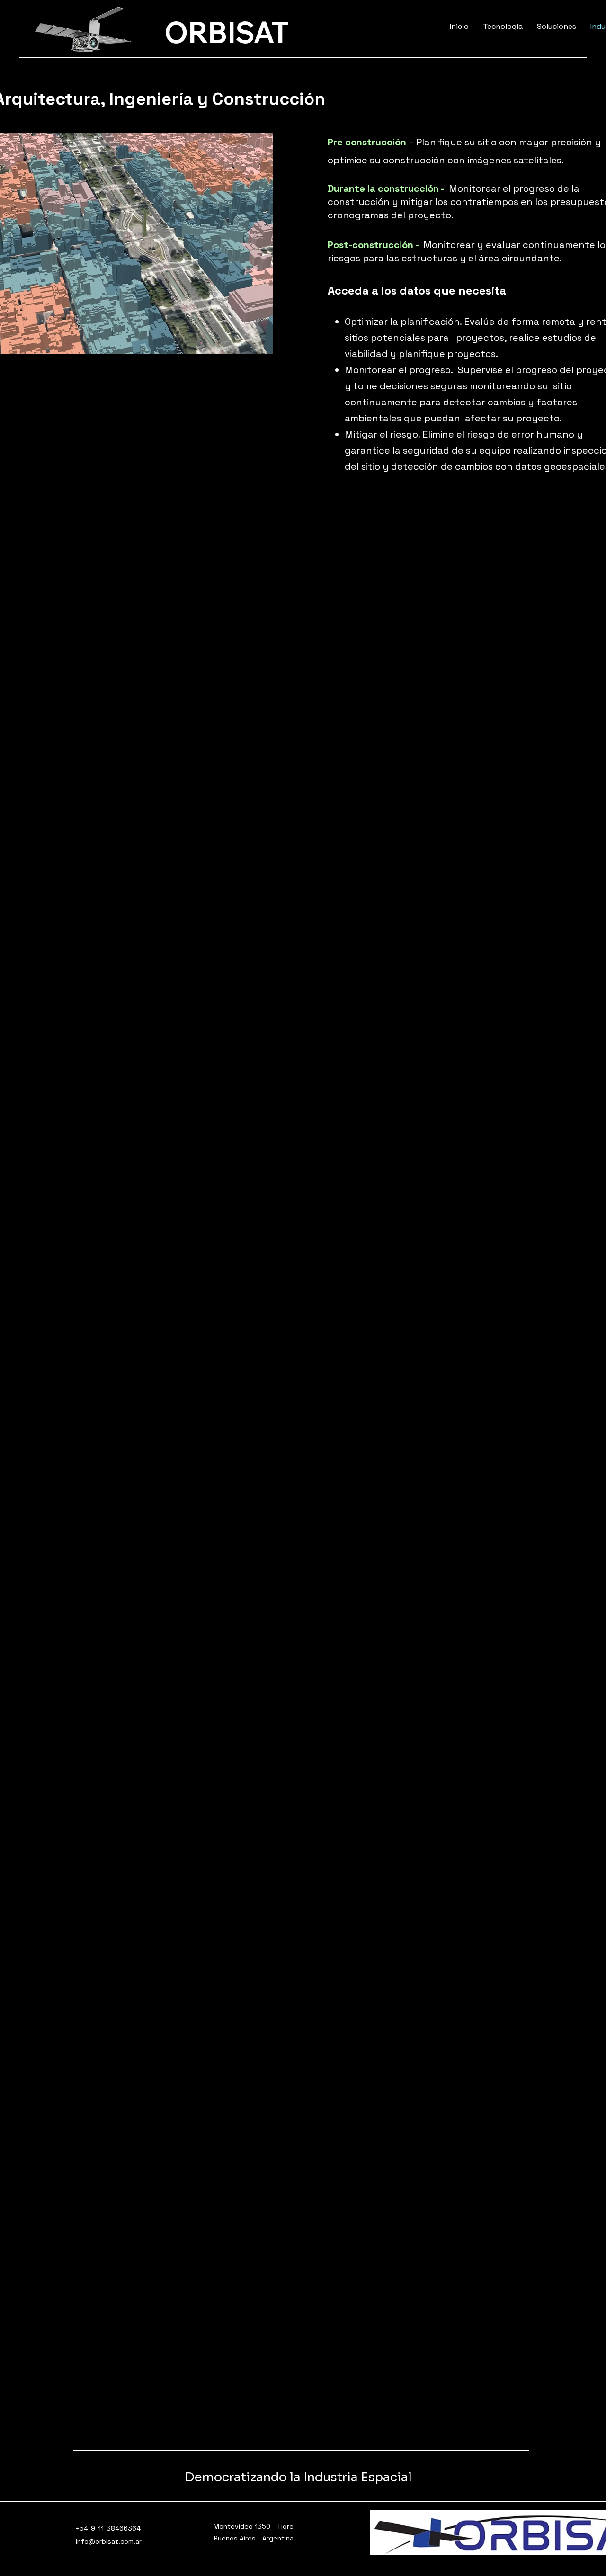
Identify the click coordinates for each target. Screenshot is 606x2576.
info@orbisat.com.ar (109, 2541)
